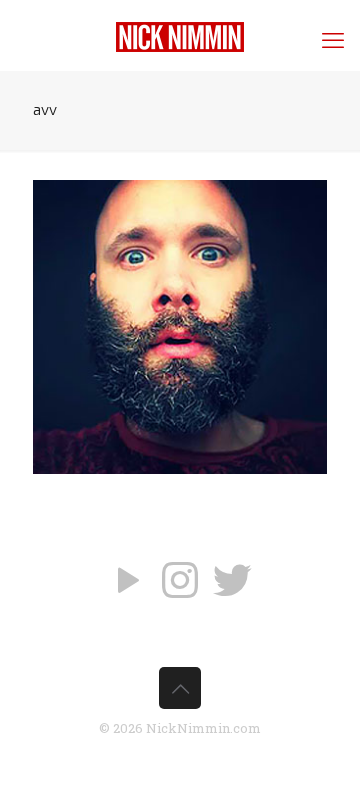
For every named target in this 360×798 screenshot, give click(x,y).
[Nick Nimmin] (180, 35)
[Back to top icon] (180, 688)
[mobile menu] (333, 40)
